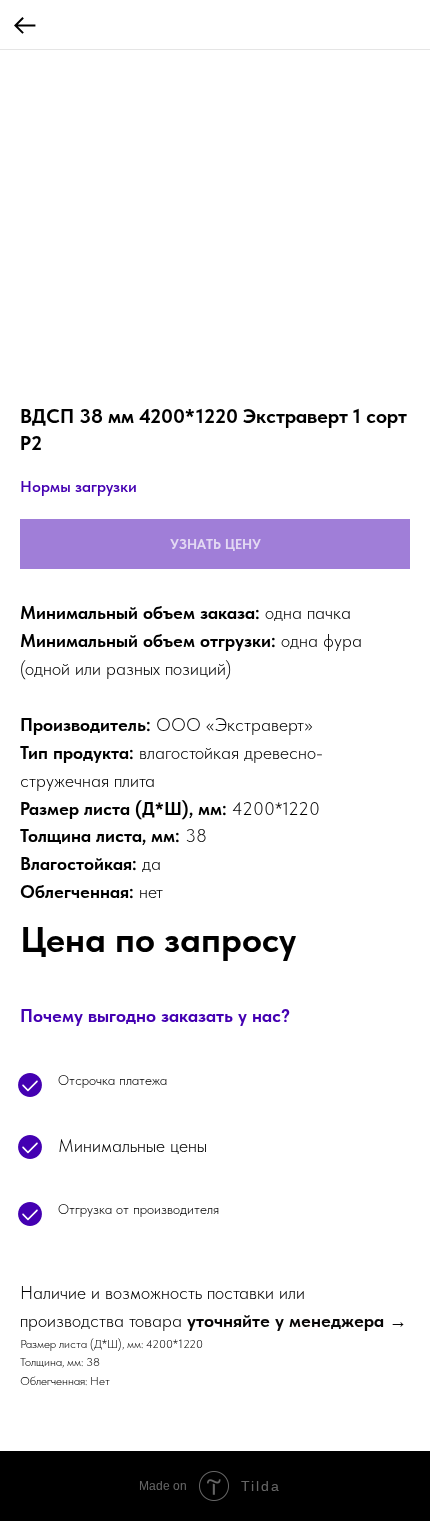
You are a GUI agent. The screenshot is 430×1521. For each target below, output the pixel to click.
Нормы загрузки (78, 486)
